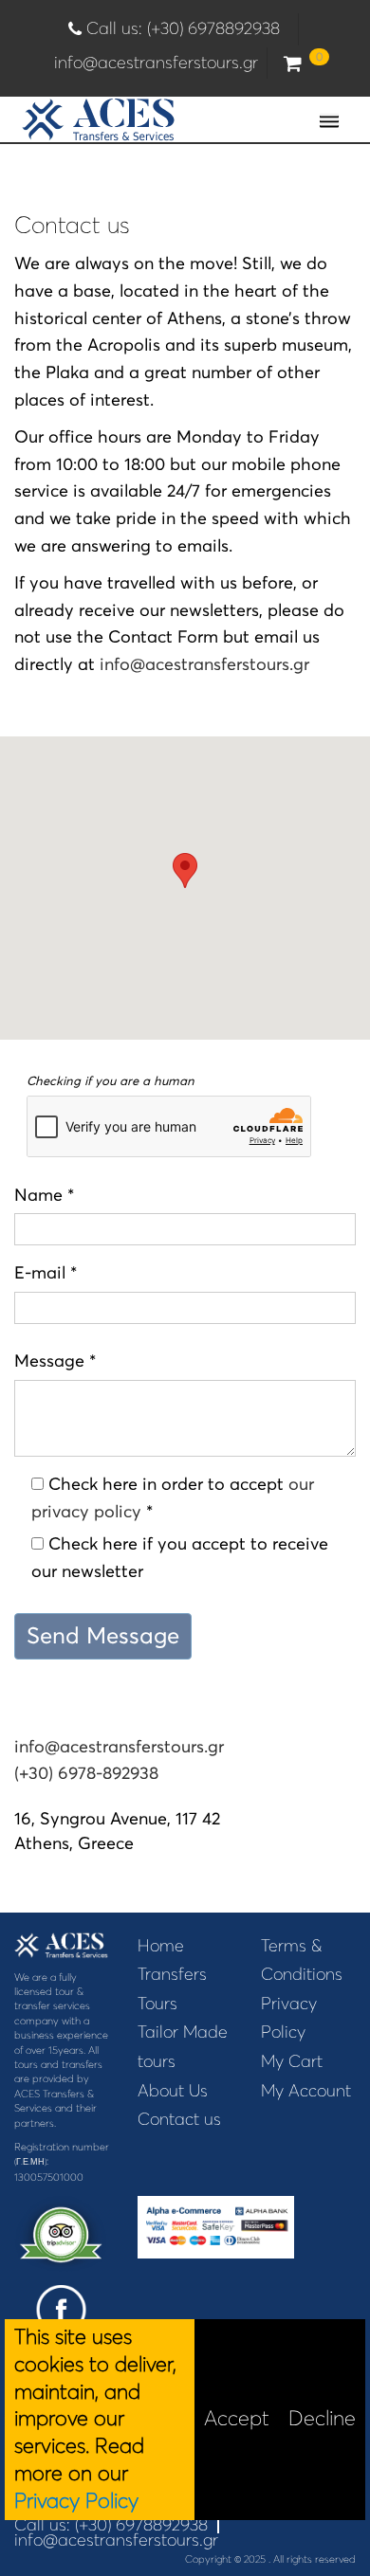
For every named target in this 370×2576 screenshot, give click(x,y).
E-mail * (46, 1272)
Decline (322, 2418)
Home (161, 1946)
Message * (55, 1361)
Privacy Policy (76, 2501)
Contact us (179, 2119)
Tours (157, 2004)
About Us (173, 2091)
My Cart (292, 2061)
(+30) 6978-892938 (86, 1773)
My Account (306, 2091)
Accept (237, 2418)
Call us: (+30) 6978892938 (188, 28)
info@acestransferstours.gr (156, 63)
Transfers (172, 1974)
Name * (44, 1195)
